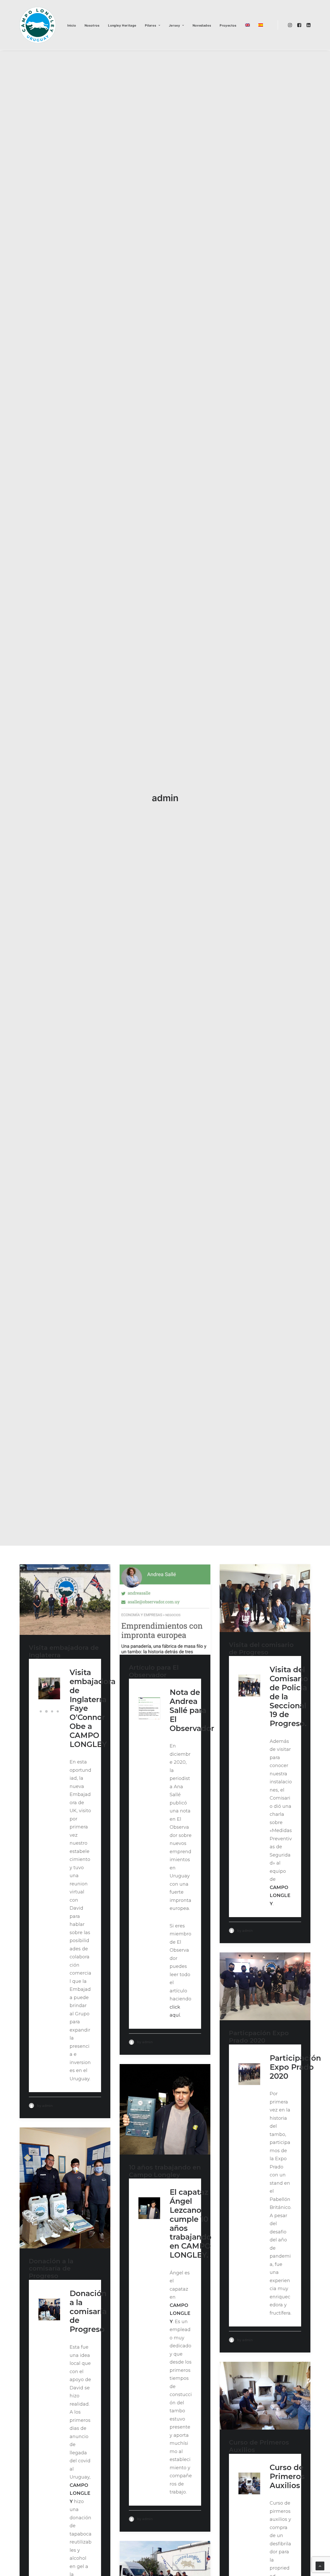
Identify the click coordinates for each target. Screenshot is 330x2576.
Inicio (72, 25)
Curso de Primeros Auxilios (259, 2446)
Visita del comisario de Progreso (261, 1649)
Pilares (151, 25)
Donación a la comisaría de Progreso (51, 2269)
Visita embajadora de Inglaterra (64, 1651)
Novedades (202, 25)
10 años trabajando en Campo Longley (165, 2171)
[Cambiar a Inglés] (247, 25)
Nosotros (92, 25)
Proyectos (228, 25)
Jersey (175, 25)
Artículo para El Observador (154, 1671)
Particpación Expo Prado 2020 (259, 2037)
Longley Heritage (122, 25)
